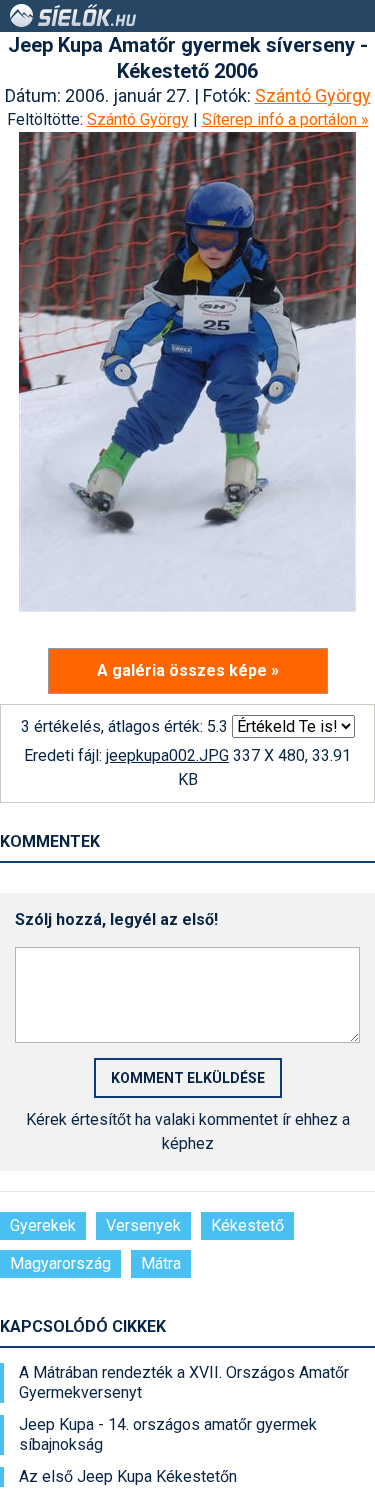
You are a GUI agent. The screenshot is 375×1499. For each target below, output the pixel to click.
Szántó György (313, 95)
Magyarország (60, 1263)
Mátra (161, 1263)
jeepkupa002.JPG (167, 755)
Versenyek (143, 1225)
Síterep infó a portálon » (285, 119)
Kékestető (247, 1225)
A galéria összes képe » (188, 670)
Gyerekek (43, 1225)
